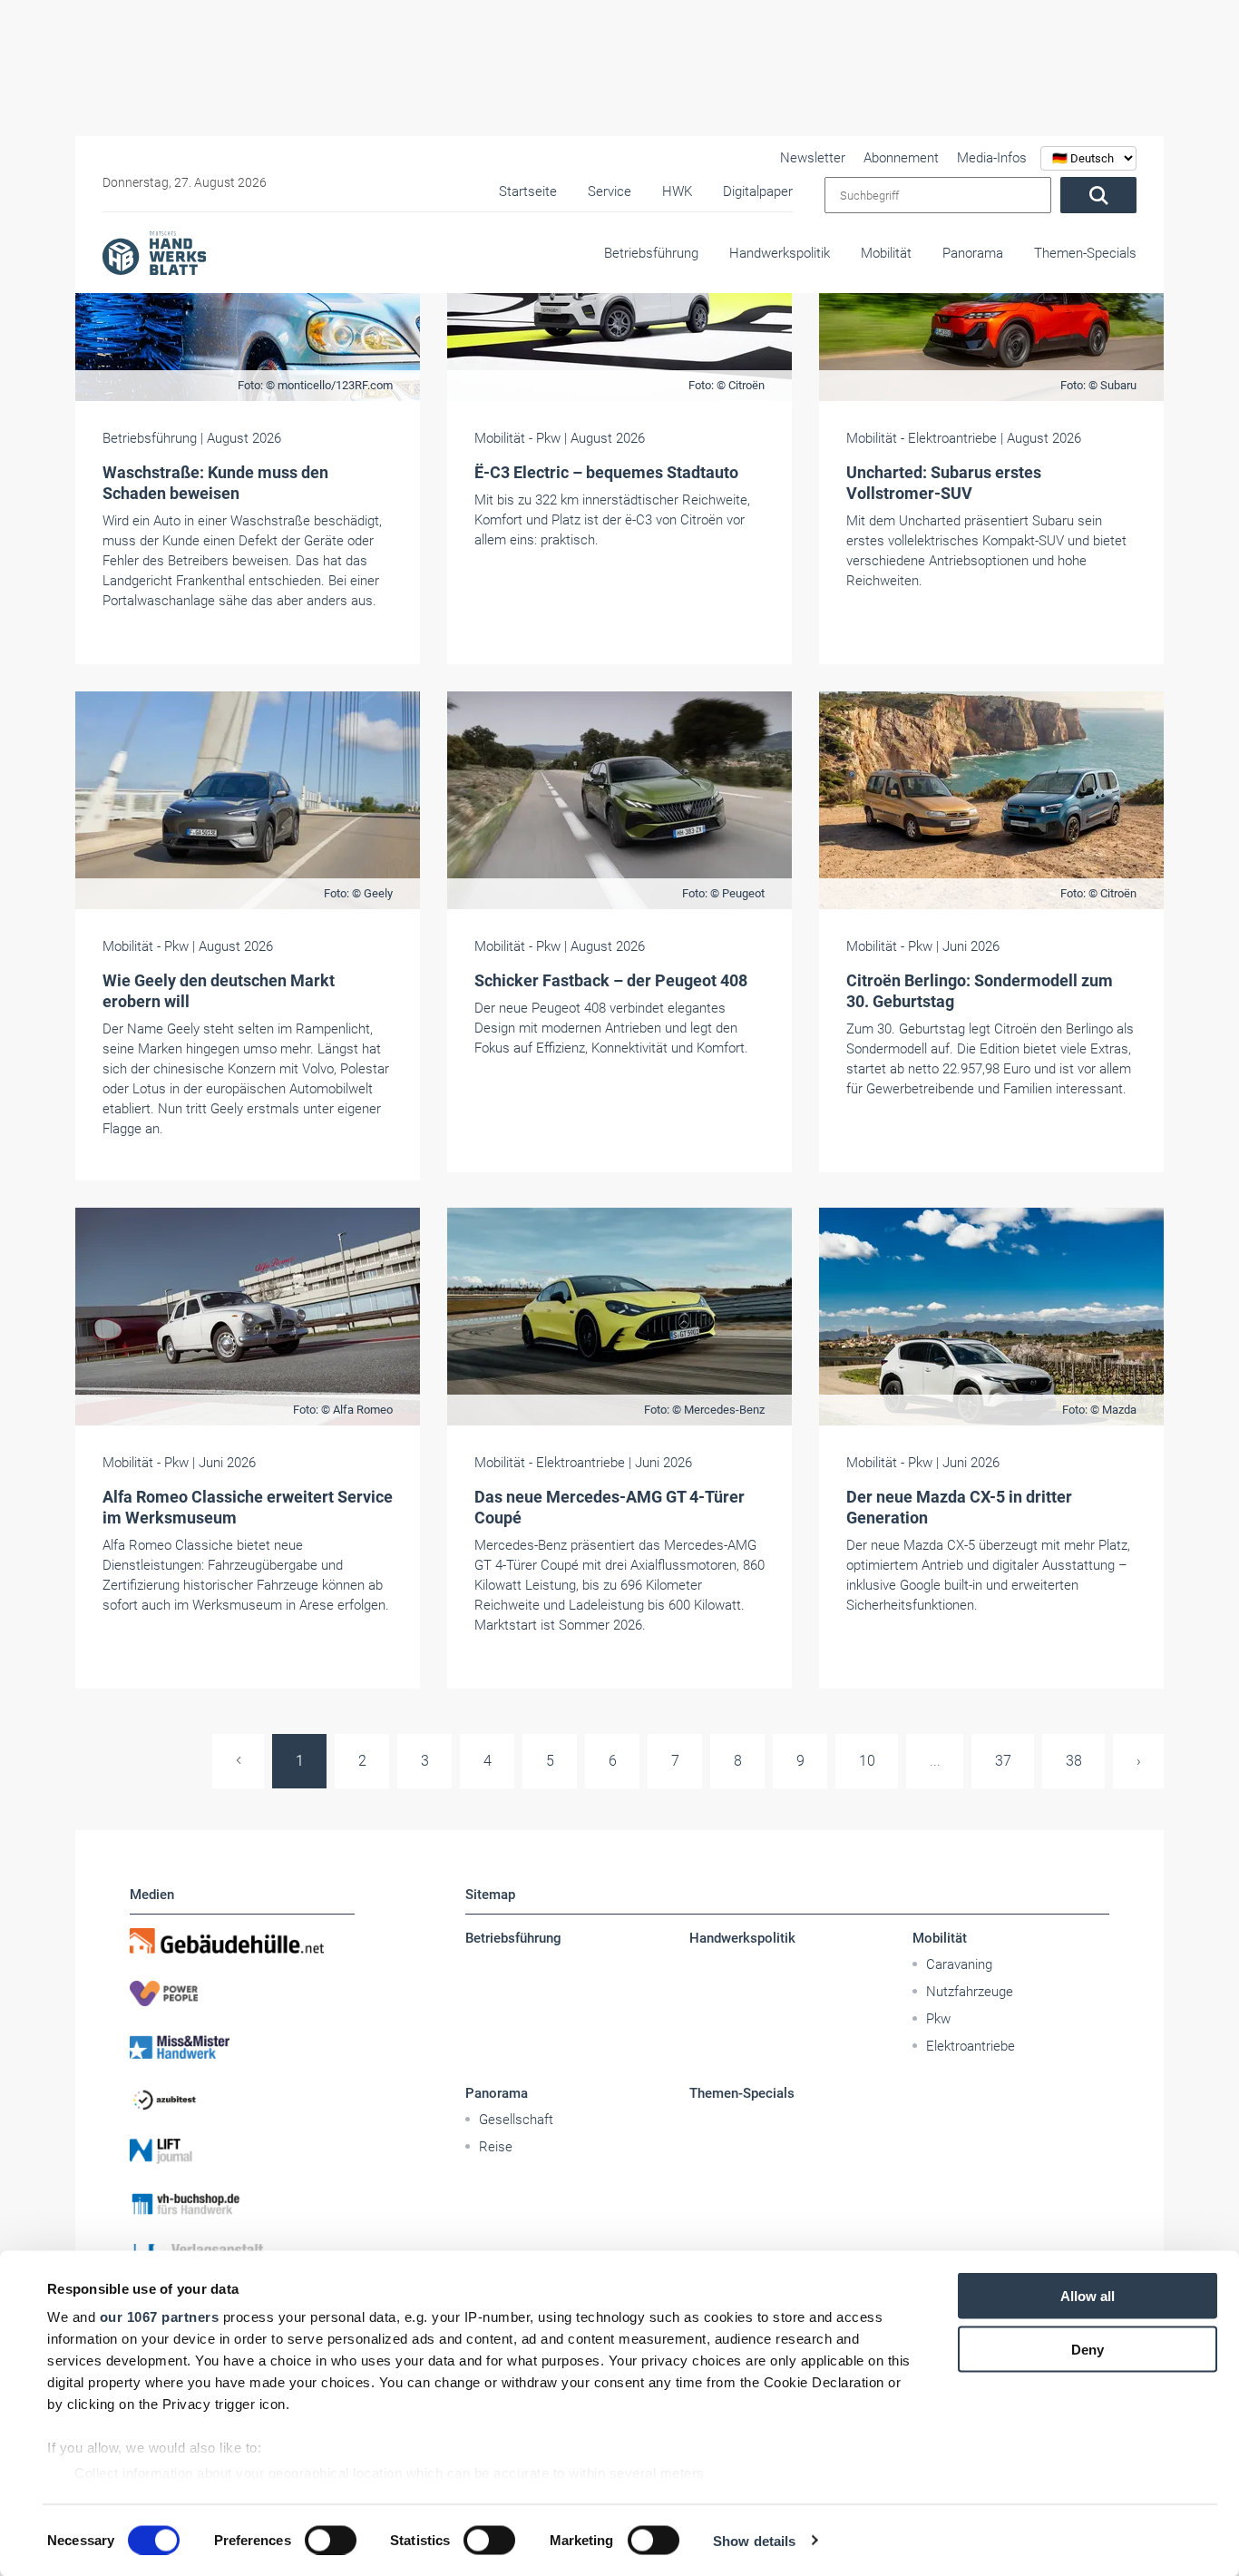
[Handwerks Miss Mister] (242, 2046)
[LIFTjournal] (242, 2151)
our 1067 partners (160, 2317)
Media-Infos (992, 158)
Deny (1088, 2349)
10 (867, 1761)
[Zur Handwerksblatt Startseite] (154, 252)
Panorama (973, 253)
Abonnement (901, 158)
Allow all (1088, 2296)
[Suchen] (1098, 195)
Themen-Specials (1085, 253)
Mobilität (886, 253)
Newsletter (813, 158)
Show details (754, 2540)
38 (1074, 1761)
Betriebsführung (651, 253)
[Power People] (242, 1993)
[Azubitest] (242, 2099)
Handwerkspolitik (780, 253)
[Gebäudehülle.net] (242, 1941)
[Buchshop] (242, 2204)
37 (1003, 1761)
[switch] (331, 2540)
